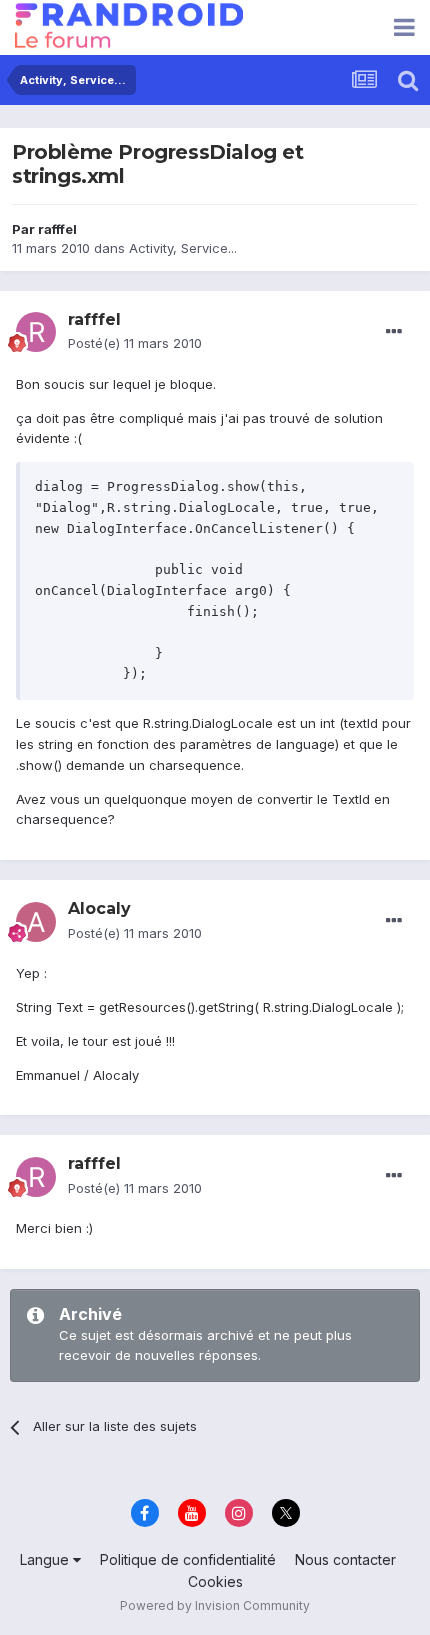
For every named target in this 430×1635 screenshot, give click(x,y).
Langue (46, 1559)
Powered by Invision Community (215, 1605)
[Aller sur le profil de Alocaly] (36, 922)
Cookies (215, 1581)
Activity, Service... (183, 248)
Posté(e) (135, 343)
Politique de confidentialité (188, 1559)
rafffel (57, 229)
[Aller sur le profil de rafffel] (36, 332)
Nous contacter (345, 1559)
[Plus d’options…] (394, 332)
